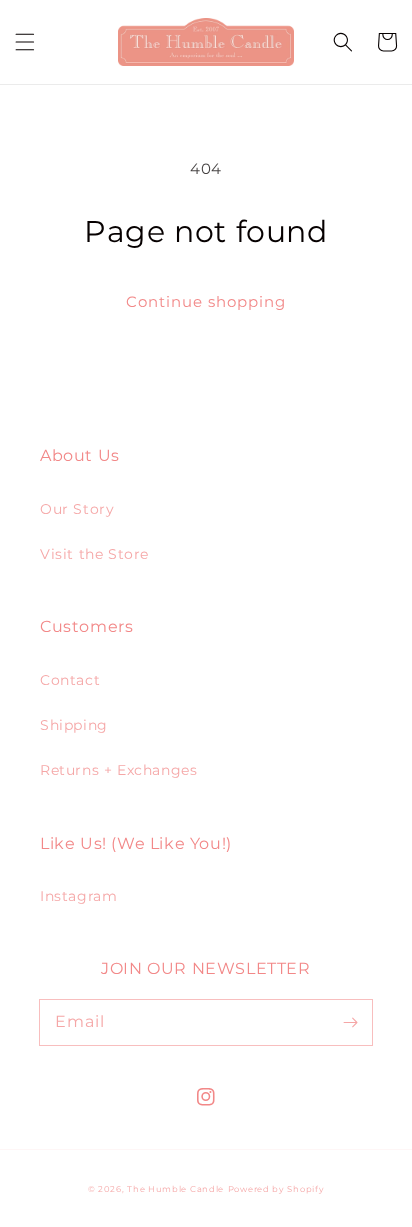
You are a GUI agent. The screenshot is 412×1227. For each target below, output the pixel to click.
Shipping (74, 725)
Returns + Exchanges (118, 770)
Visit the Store (94, 554)
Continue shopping (206, 301)
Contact (70, 680)
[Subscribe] (350, 1022)
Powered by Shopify (276, 1189)
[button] (25, 42)
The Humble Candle (175, 1189)
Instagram (78, 896)
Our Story (77, 509)
